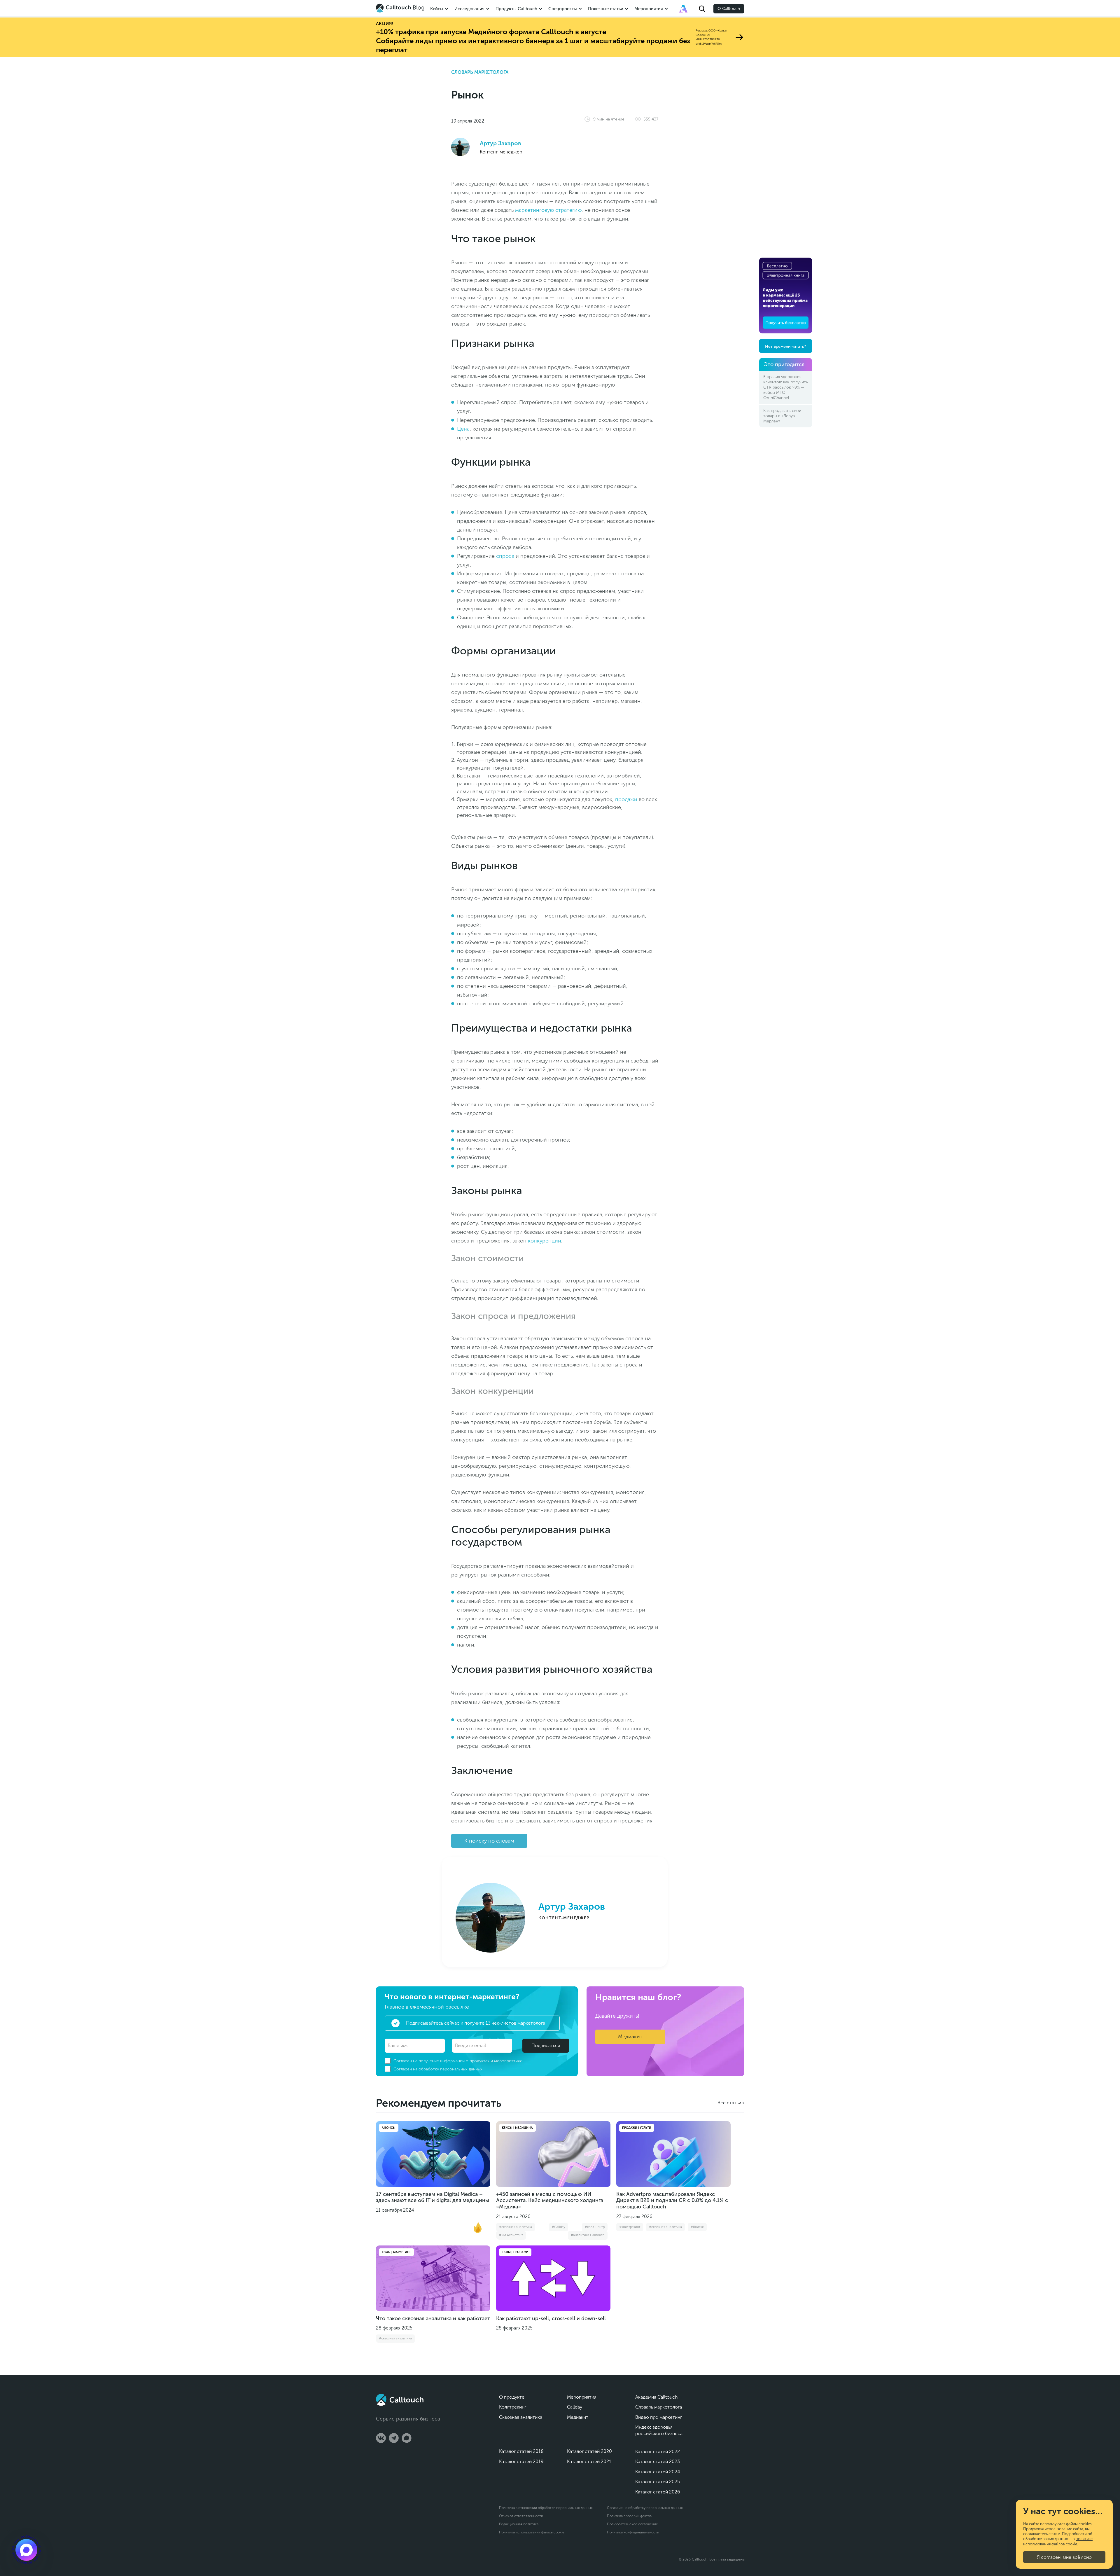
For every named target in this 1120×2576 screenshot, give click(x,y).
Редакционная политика (519, 2524)
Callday (575, 2407)
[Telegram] (394, 2438)
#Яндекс (697, 2227)
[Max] (407, 2438)
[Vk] (381, 2438)
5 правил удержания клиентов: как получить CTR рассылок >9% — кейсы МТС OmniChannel (786, 387)
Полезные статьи (606, 9)
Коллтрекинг (513, 2407)
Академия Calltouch (657, 2397)
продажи (626, 799)
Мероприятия (649, 9)
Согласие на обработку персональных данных (645, 2508)
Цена (463, 429)
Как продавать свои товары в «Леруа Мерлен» (782, 416)
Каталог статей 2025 (658, 2482)
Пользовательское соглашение (632, 2524)
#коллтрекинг (630, 2227)
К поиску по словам (489, 1841)
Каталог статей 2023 (658, 2461)
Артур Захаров (501, 143)
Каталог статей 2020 (589, 2451)
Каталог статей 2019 (521, 2461)
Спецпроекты (563, 9)
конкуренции (545, 1241)
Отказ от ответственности (521, 2516)
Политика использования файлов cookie (532, 2532)
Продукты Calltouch (516, 9)
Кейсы (437, 9)
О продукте (512, 2397)
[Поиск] (702, 9)
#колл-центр (595, 2227)
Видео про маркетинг (659, 2417)
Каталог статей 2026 (658, 2492)
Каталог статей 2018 (521, 2451)
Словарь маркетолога (480, 72)
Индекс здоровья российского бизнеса (659, 2430)
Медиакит (630, 2037)
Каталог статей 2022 (658, 2452)
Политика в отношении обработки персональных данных (546, 2508)
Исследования (469, 9)
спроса (505, 556)
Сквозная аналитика (521, 2417)
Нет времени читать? (786, 346)
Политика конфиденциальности (633, 2532)
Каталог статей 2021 (589, 2461)
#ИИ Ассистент (511, 2235)
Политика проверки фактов (629, 2516)
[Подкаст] (26, 2550)
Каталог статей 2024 (658, 2472)
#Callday (559, 2227)
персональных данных (461, 2069)
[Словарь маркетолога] (683, 9)
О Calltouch (729, 9)
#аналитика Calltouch (588, 2235)
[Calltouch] (400, 2400)
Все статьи (729, 2103)
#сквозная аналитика (516, 2227)
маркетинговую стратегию (548, 210)
